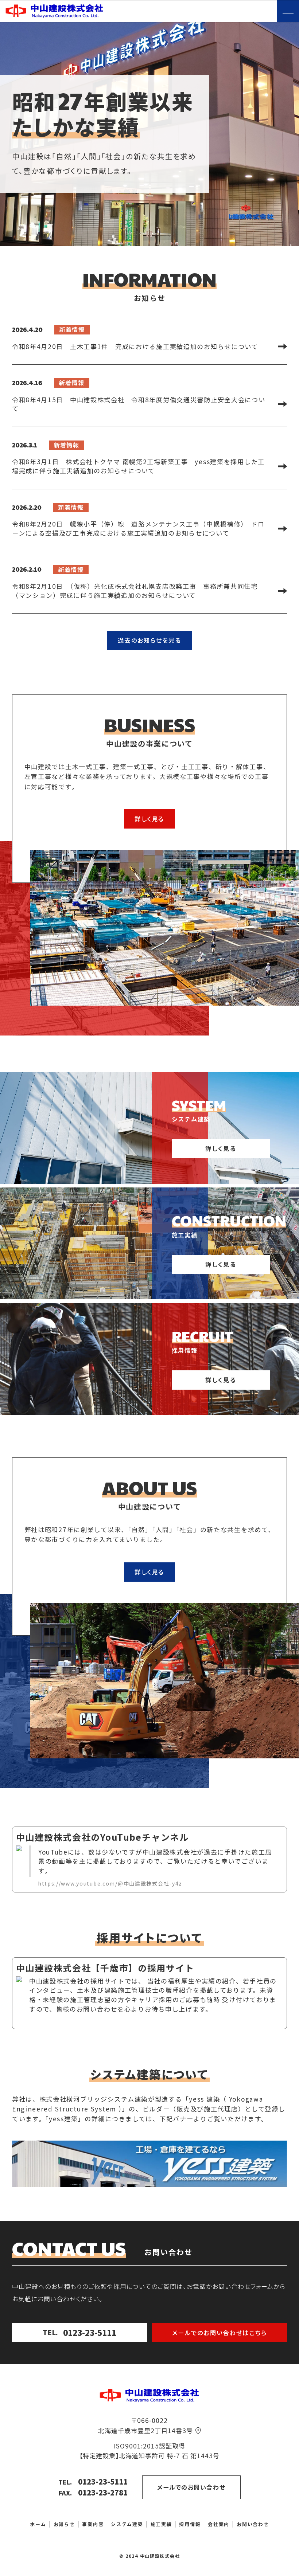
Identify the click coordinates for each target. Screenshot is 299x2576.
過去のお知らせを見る (149, 640)
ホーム (38, 2524)
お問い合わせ (253, 2524)
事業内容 (93, 2524)
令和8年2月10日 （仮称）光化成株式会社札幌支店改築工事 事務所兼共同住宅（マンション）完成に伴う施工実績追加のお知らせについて (135, 591)
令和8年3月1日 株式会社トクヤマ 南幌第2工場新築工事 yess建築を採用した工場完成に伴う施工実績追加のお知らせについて (138, 466)
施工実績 (161, 2524)
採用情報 (190, 2524)
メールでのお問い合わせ (191, 2487)
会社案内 (219, 2524)
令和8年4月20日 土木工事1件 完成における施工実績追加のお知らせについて (135, 346)
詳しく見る (149, 819)
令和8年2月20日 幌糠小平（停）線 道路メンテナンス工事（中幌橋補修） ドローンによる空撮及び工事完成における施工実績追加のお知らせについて (138, 528)
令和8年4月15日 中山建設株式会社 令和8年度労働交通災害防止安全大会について (139, 404)
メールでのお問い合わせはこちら (220, 2333)
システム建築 (127, 2524)
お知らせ (64, 2524)
